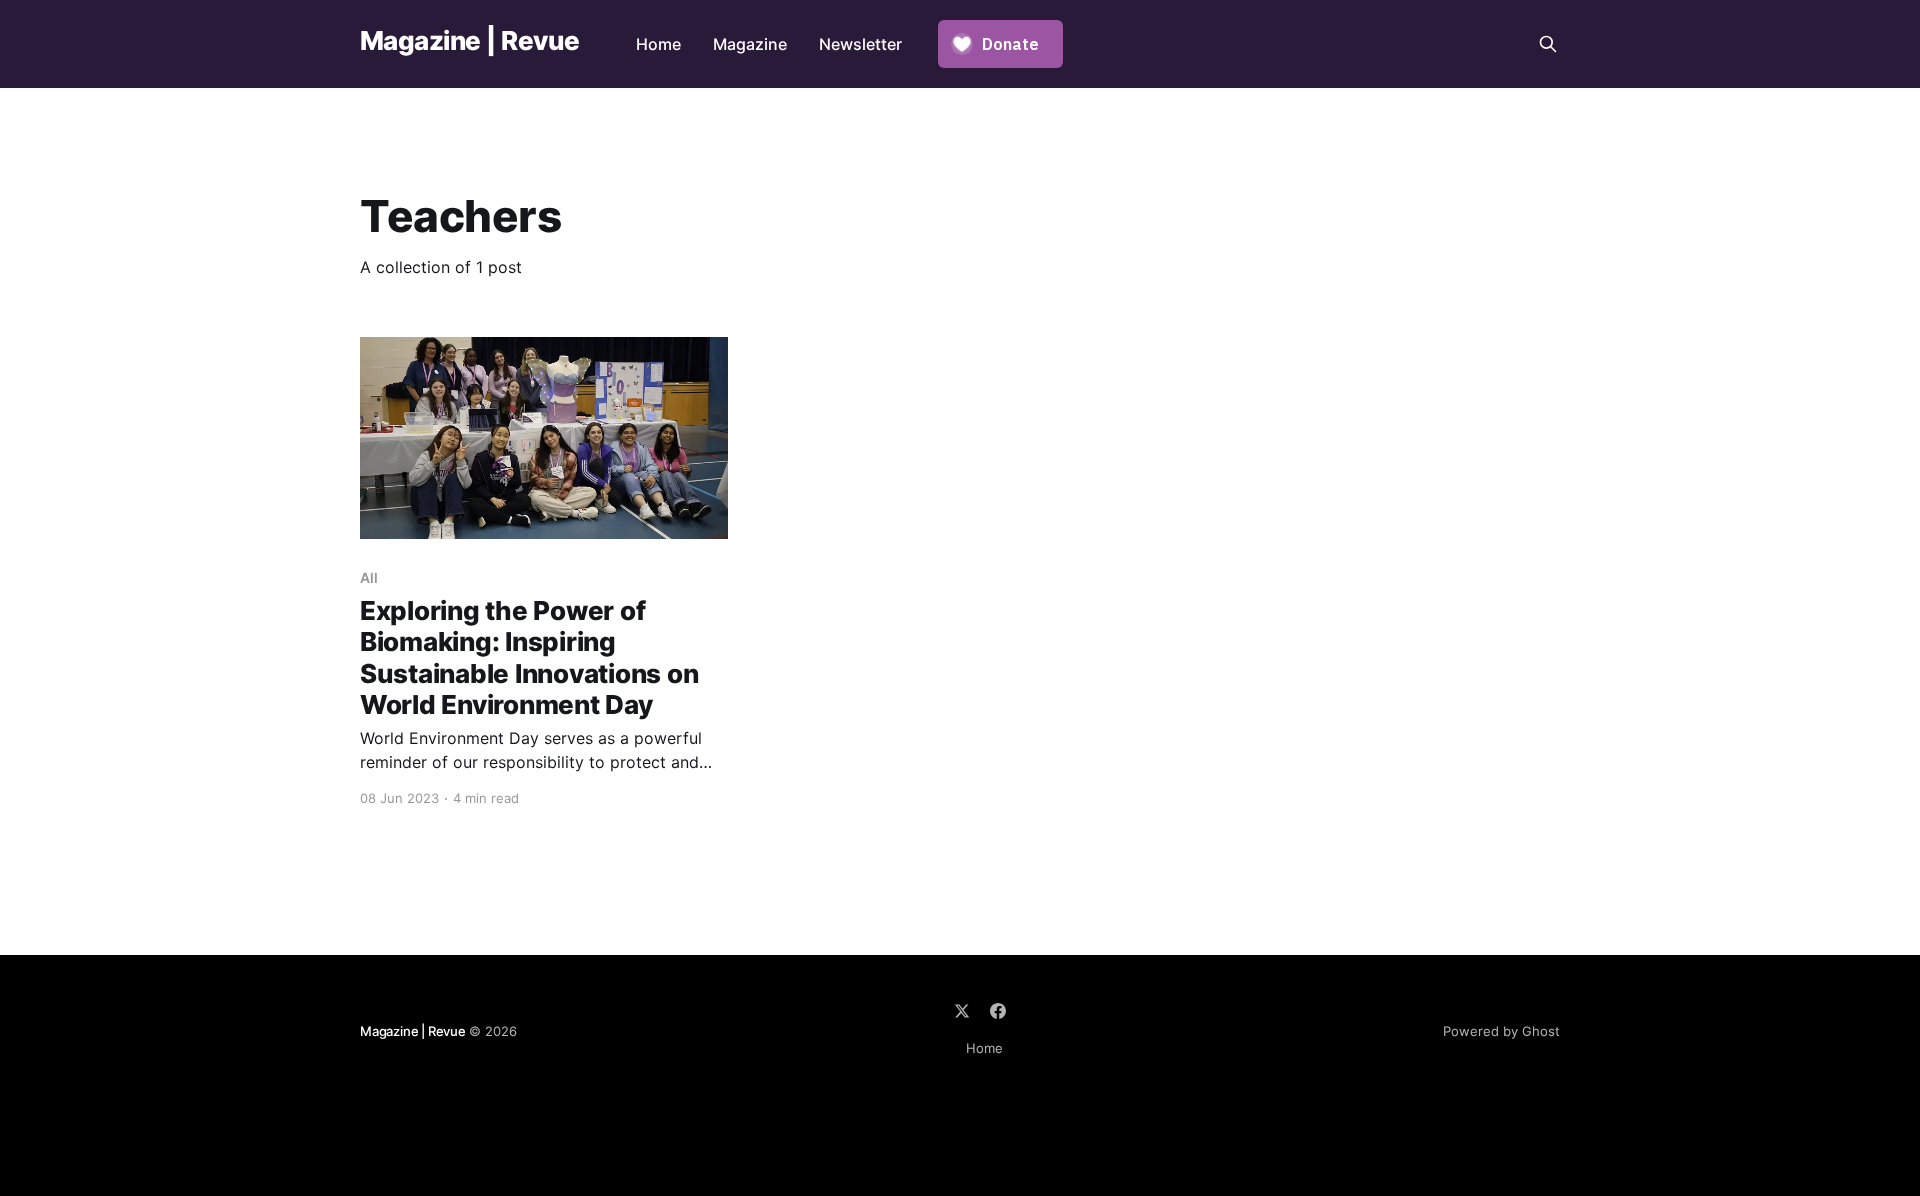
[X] (962, 1011)
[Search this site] (1548, 44)
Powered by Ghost (1501, 1031)
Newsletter (860, 44)
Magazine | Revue (470, 41)
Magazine (750, 44)
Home (658, 44)
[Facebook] (998, 1011)
